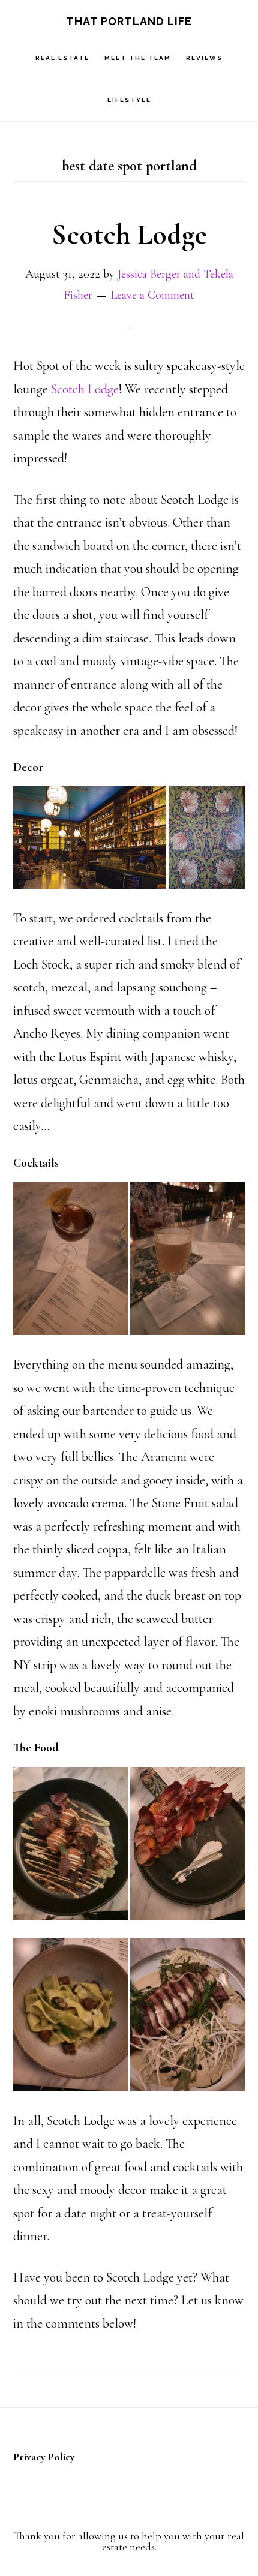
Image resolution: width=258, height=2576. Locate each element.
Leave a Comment (152, 295)
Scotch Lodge (129, 235)
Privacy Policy (44, 2457)
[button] (90, 838)
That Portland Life (129, 21)
